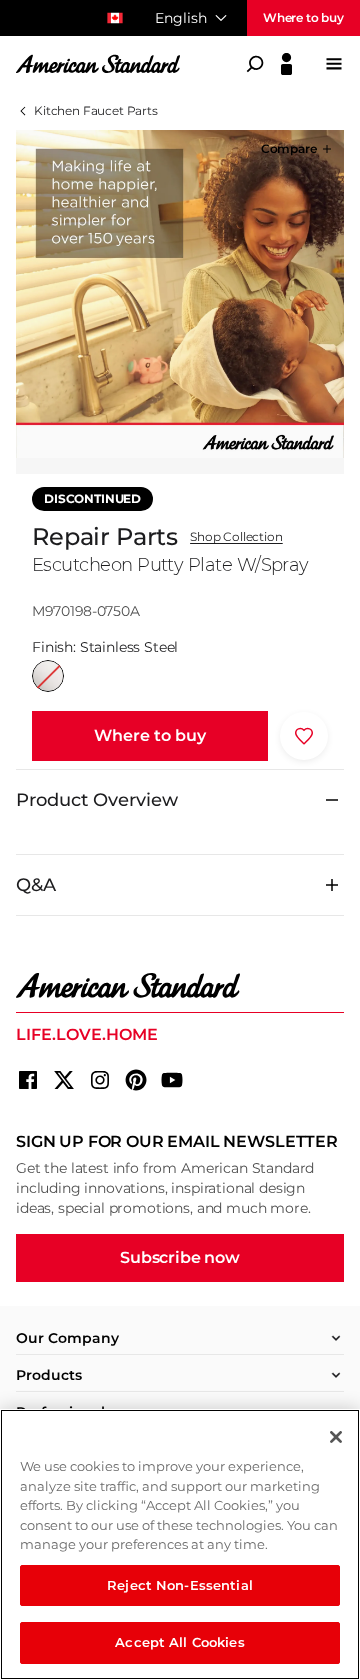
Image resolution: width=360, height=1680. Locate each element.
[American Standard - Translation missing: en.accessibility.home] (180, 986)
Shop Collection (236, 537)
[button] (298, 149)
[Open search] (255, 64)
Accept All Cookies (179, 1642)
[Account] (286, 64)
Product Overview (97, 800)
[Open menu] (334, 64)
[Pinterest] (136, 1080)
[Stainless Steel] (48, 676)
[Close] (336, 1437)
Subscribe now (180, 1257)
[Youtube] (172, 1080)
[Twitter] (64, 1080)
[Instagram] (100, 1080)
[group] (180, 294)
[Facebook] (28, 1080)
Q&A (36, 885)
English (181, 18)
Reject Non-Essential (180, 1585)
